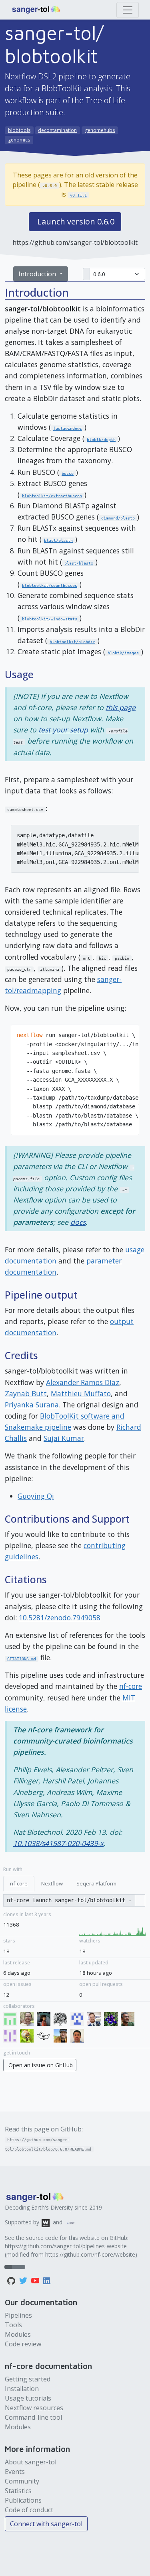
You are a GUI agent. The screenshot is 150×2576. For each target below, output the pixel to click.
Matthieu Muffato (81, 1393)
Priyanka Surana (32, 1405)
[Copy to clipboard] (140, 1900)
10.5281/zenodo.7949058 (60, 1618)
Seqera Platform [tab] (96, 1883)
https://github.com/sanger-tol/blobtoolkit (75, 242)
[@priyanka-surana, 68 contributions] (12, 2020)
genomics (19, 140)
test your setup (63, 730)
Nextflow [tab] (52, 1883)
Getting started (28, 2379)
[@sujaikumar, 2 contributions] (129, 2020)
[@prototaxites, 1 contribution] (62, 2037)
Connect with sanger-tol (46, 2524)
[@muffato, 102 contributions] (45, 2037)
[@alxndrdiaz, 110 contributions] (28, 2037)
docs (78, 1222)
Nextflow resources (34, 2408)
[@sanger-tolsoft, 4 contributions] (62, 2020)
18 (6, 1951)
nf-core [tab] (19, 1883)
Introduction (38, 274)
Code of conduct (29, 2510)
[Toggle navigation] (128, 10)
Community (22, 2481)
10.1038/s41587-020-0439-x (58, 1843)
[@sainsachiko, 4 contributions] (79, 2020)
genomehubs (100, 130)
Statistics (18, 2491)
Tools (13, 2325)
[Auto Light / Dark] (8, 2267)
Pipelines (18, 2315)
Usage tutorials (28, 2398)
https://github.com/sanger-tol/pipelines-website (66, 2246)
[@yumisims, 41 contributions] (45, 2020)
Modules (18, 2334)
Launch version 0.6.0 (76, 221)
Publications (23, 2500)
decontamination (57, 130)
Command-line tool (33, 2417)
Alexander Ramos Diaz (83, 1382)
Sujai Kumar (64, 1438)
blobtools (19, 130)
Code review (23, 2344)
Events (15, 2472)
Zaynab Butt (26, 1393)
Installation (22, 2389)
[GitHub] (12, 2280)
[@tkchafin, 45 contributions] (28, 2020)
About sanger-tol (31, 2462)
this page (121, 707)
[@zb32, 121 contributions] (12, 2037)
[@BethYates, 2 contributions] (112, 2020)
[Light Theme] (15, 2267)
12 (6, 1995)
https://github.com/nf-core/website (90, 2254)
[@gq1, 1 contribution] (79, 2037)
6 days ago (17, 1973)
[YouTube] (36, 2280)
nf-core (131, 1686)
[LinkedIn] (47, 2280)
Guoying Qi (36, 1496)
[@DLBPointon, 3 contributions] (96, 2020)
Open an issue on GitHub (41, 2065)
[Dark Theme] (22, 2267)
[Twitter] (24, 2280)
